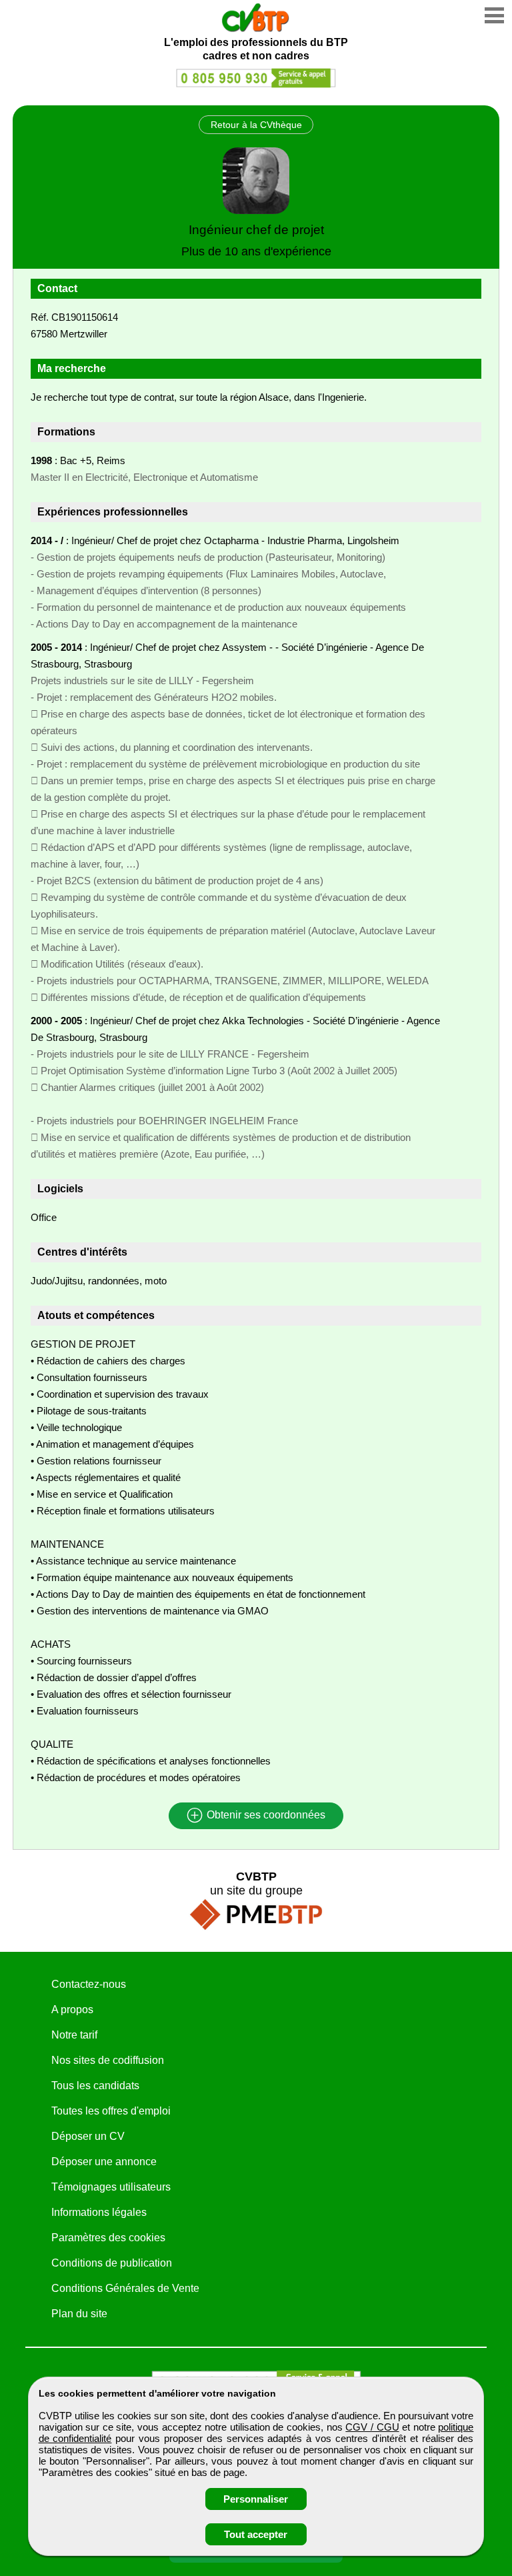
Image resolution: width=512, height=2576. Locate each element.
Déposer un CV (88, 2136)
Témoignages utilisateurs (111, 2187)
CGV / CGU (372, 2427)
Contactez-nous (89, 1984)
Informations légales (99, 2212)
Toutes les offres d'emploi (111, 2111)
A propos (72, 2010)
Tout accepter (256, 2534)
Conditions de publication (112, 2263)
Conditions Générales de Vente (125, 2288)
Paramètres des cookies (108, 2238)
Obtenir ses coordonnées (265, 1815)
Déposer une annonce (104, 2162)
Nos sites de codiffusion (108, 2060)
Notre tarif (74, 2035)
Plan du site (79, 2314)
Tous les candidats (95, 2086)
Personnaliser (256, 2499)
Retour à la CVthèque (256, 125)
